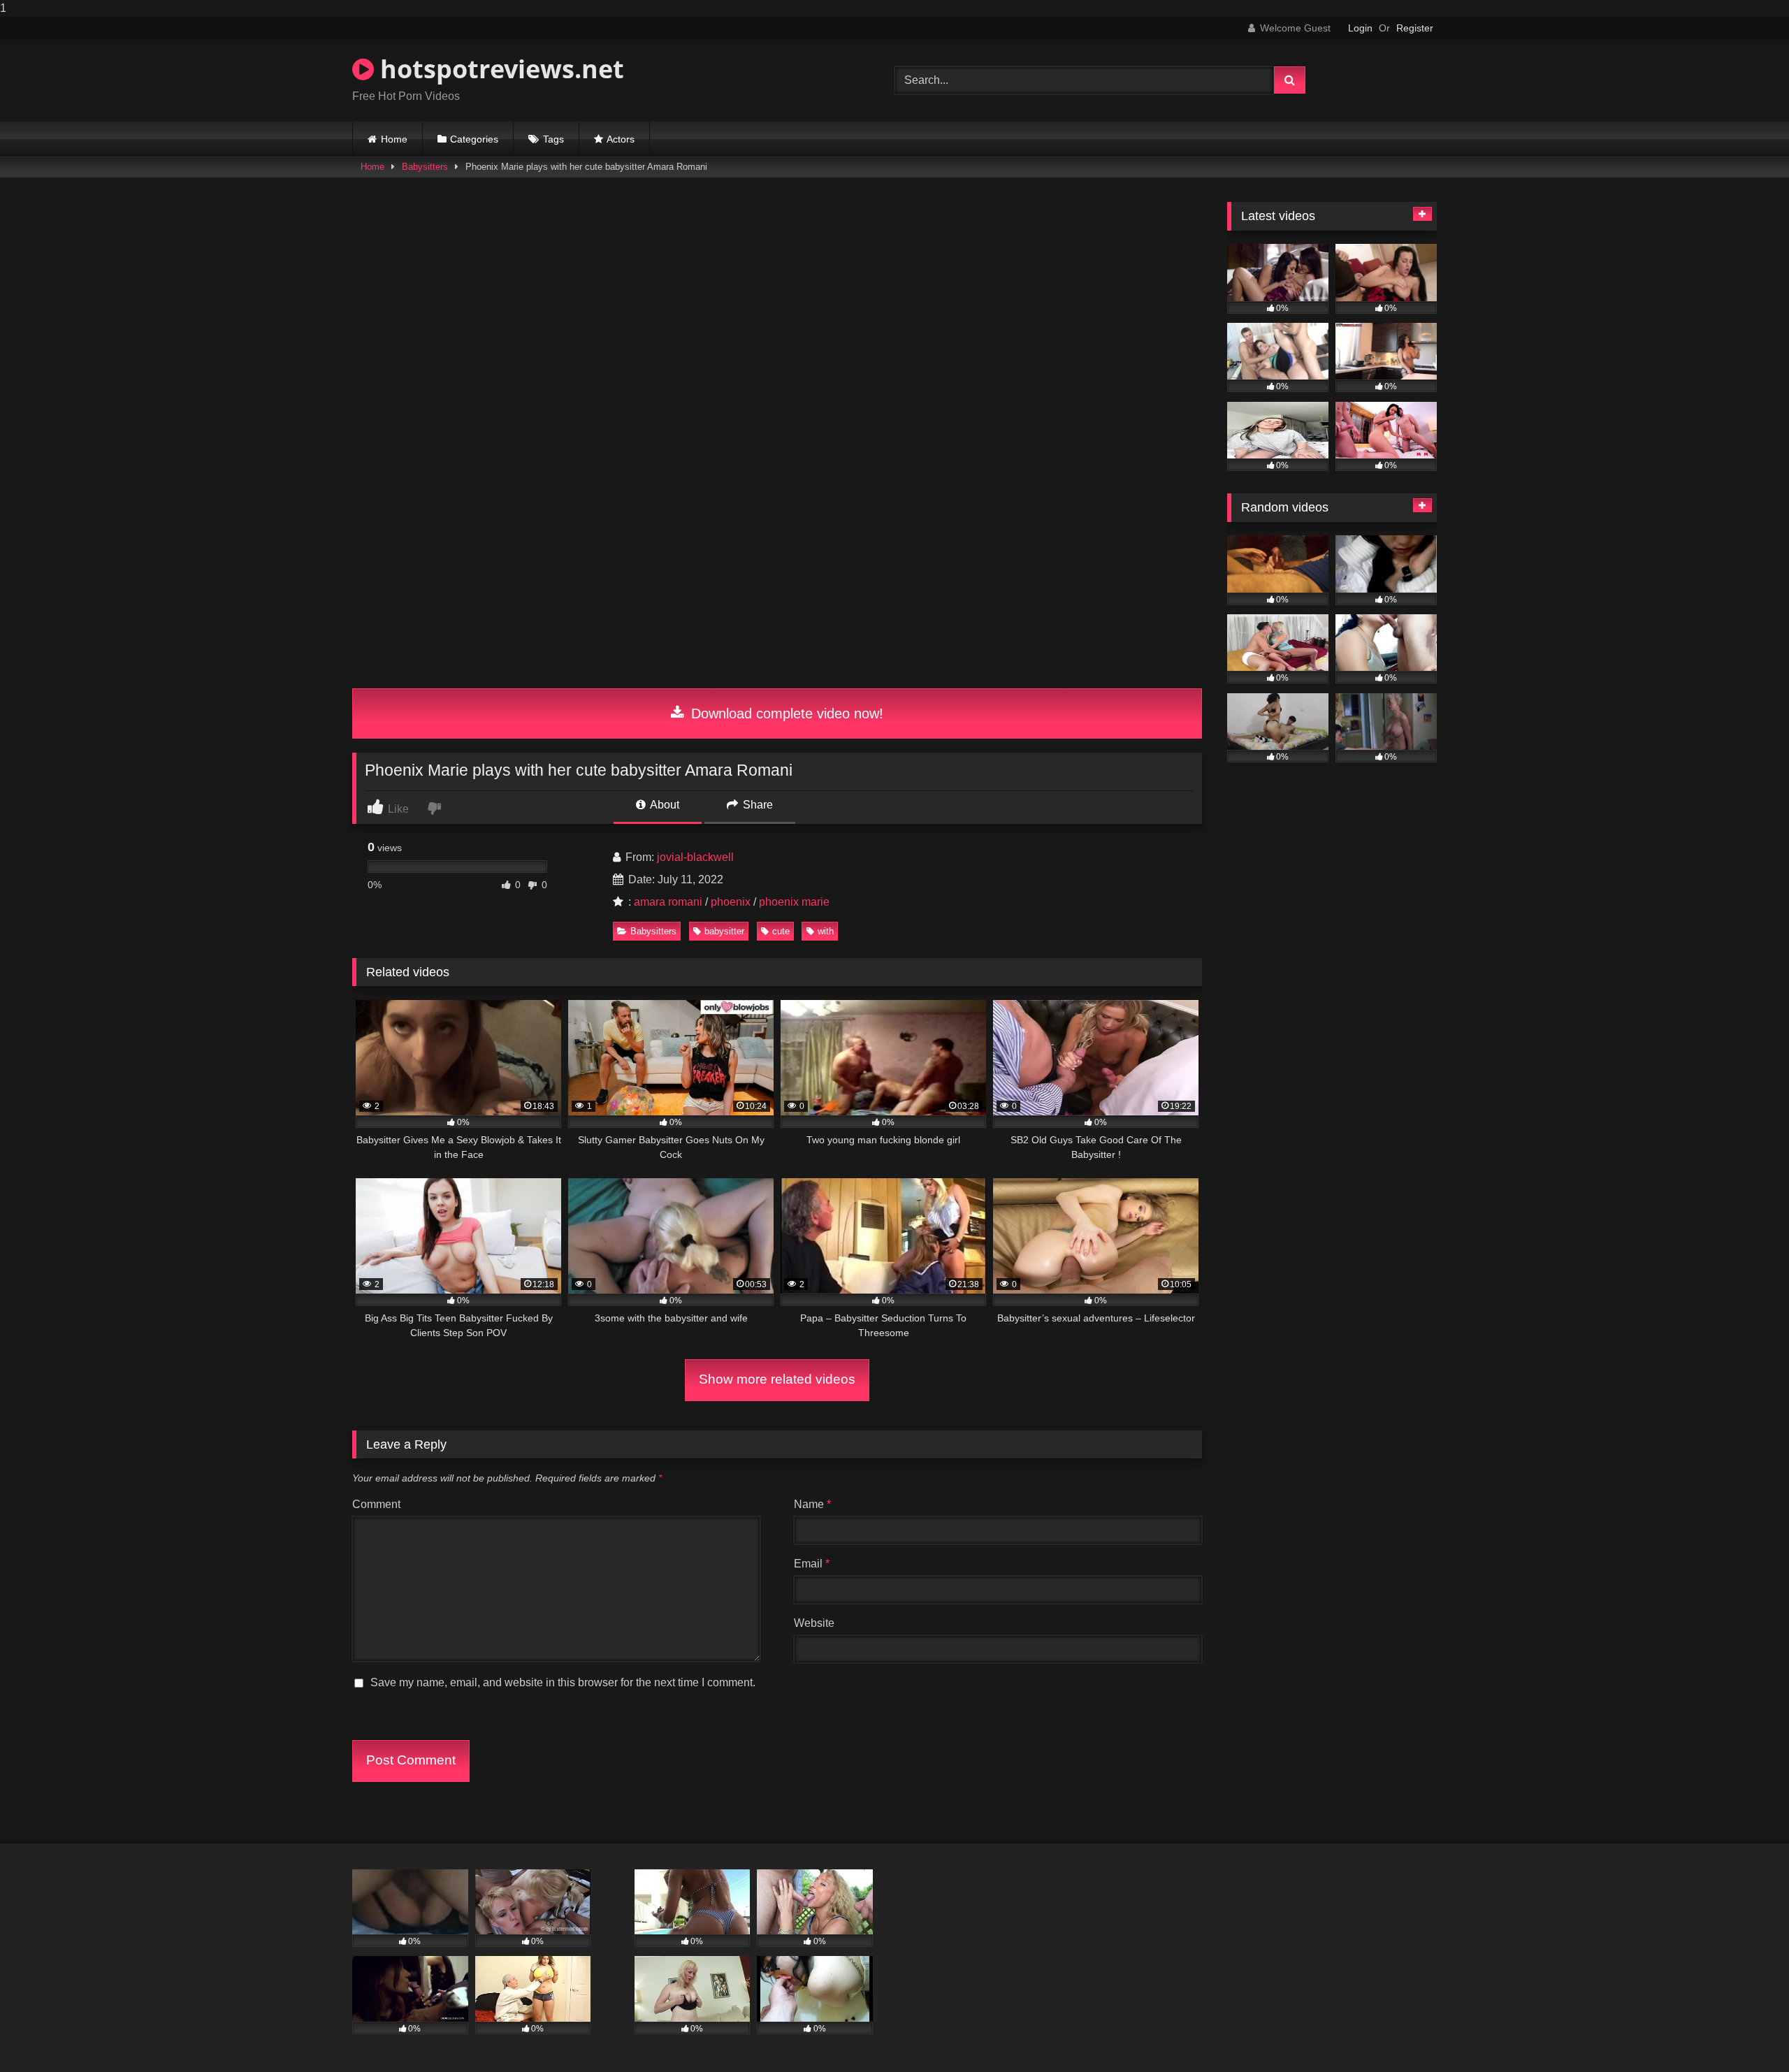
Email (812, 1564)
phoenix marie (794, 902)
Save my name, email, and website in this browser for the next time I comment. (563, 1682)
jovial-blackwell (695, 857)
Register (1415, 28)
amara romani (668, 902)
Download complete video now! (785, 713)
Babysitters (425, 167)
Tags (553, 139)
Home (394, 139)
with (826, 931)
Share (756, 805)
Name (812, 1504)
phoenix (731, 902)
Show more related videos (777, 1379)
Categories (474, 139)
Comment (376, 1504)
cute (781, 931)
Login (1360, 28)
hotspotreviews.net (499, 69)
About (664, 805)
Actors (621, 139)
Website (814, 1623)
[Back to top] (1746, 2033)
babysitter (724, 931)
